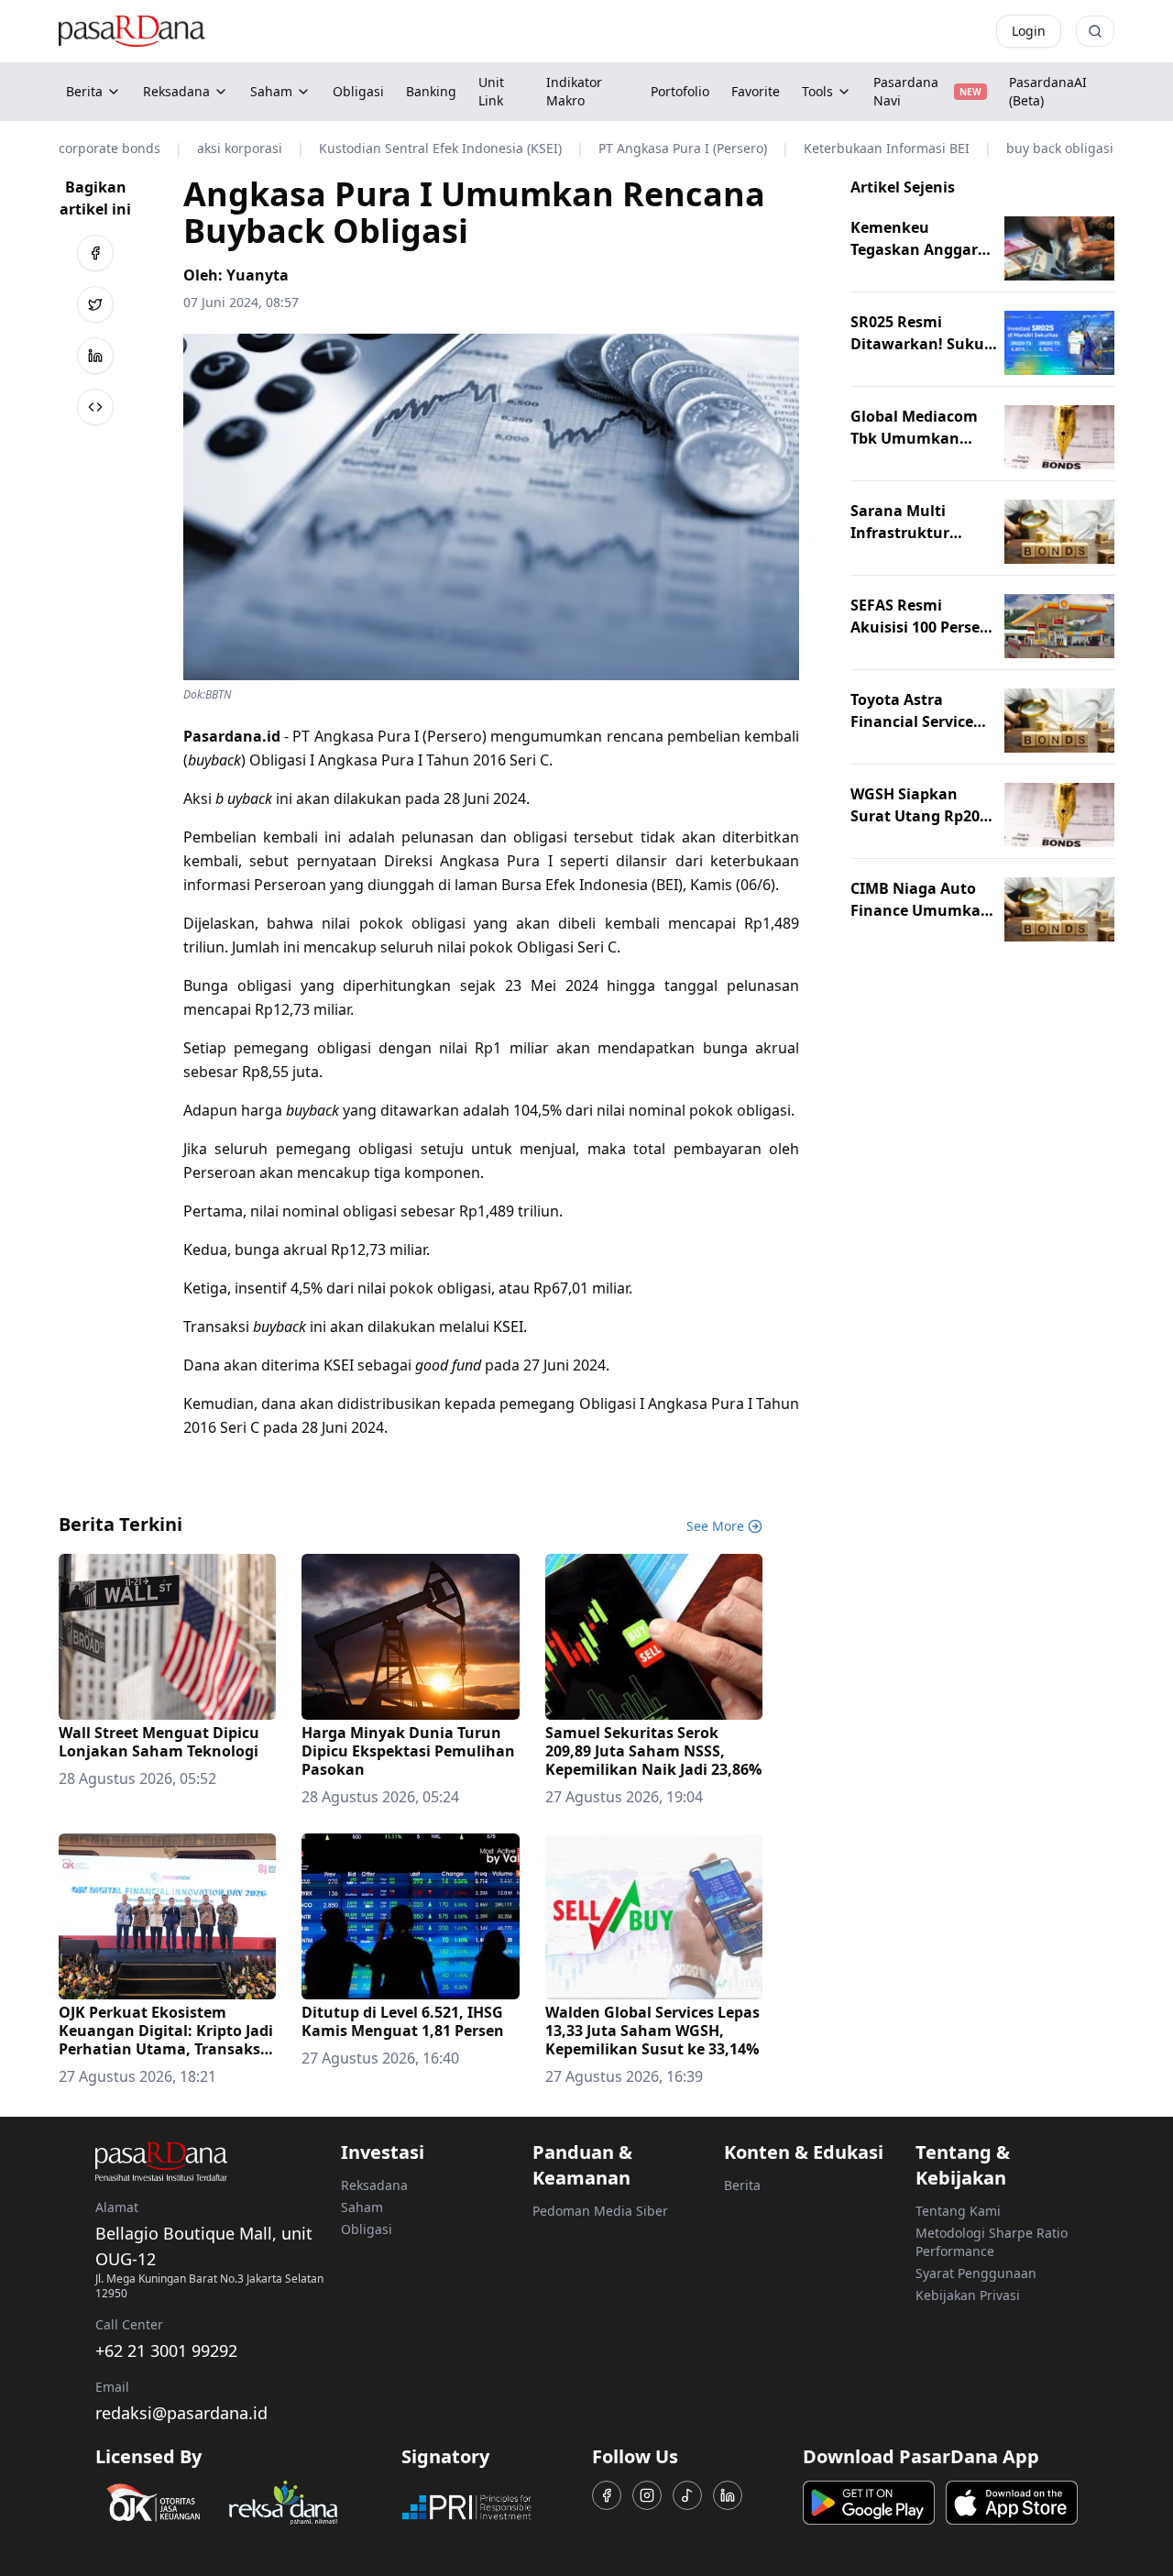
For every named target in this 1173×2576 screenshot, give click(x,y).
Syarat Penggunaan (976, 2273)
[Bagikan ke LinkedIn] (95, 356)
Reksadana (176, 91)
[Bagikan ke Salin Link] (95, 407)
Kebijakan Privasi (968, 2295)
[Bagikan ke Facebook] (95, 253)
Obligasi (367, 2229)
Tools (817, 91)
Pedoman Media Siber (600, 2211)
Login (1029, 31)
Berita (84, 91)
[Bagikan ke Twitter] (95, 304)
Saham (271, 91)
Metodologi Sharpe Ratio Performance (992, 2242)
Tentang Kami (958, 2211)
